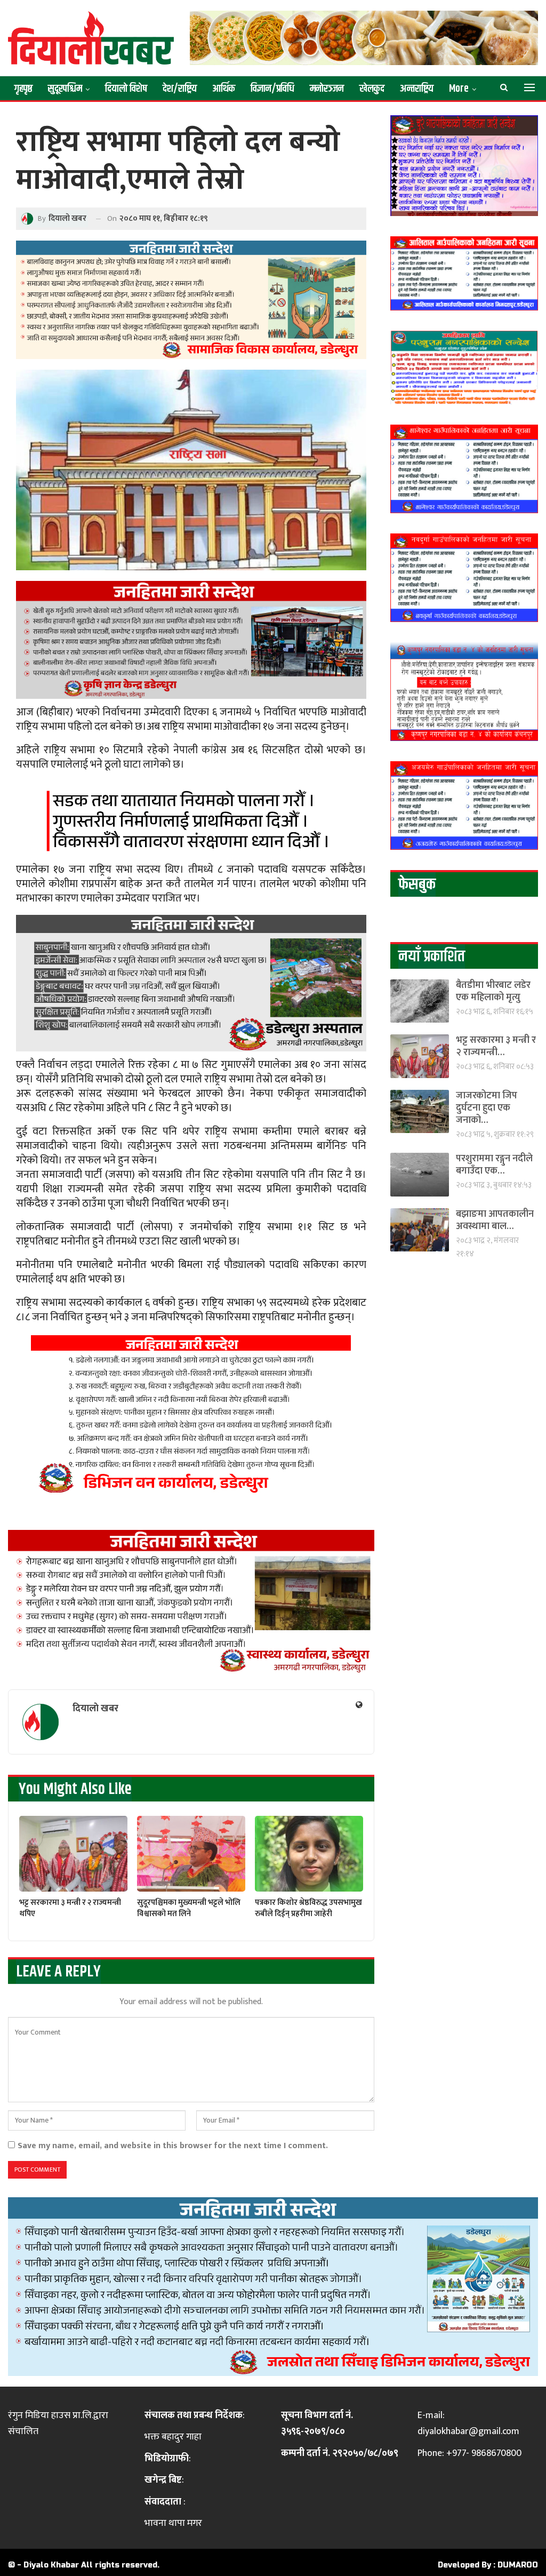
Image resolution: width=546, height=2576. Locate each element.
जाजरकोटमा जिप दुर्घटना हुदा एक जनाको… (487, 1108)
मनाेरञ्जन (327, 89)
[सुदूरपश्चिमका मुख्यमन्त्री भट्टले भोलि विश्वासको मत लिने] (191, 1854)
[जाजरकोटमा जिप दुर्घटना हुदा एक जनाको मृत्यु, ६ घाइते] (420, 1111)
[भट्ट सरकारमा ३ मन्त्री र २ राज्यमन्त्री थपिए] (73, 1854)
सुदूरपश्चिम (65, 89)
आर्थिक (224, 89)
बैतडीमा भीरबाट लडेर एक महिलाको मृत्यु (493, 991)
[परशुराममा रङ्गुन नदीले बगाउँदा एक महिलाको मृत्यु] (420, 1174)
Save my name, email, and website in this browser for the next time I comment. (173, 2146)
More (459, 89)
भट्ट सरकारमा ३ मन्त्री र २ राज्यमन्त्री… (496, 1046)
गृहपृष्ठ (23, 89)
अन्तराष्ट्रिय (417, 89)
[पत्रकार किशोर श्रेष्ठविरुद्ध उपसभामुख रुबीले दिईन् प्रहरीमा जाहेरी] (309, 1854)
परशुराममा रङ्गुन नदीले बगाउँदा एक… (494, 1165)
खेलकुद (372, 89)
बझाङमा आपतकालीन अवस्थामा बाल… (495, 1220)
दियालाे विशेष (126, 89)
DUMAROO (518, 2565)
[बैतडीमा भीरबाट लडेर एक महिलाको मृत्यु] (420, 1001)
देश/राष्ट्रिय (180, 89)
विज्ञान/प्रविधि (272, 89)
